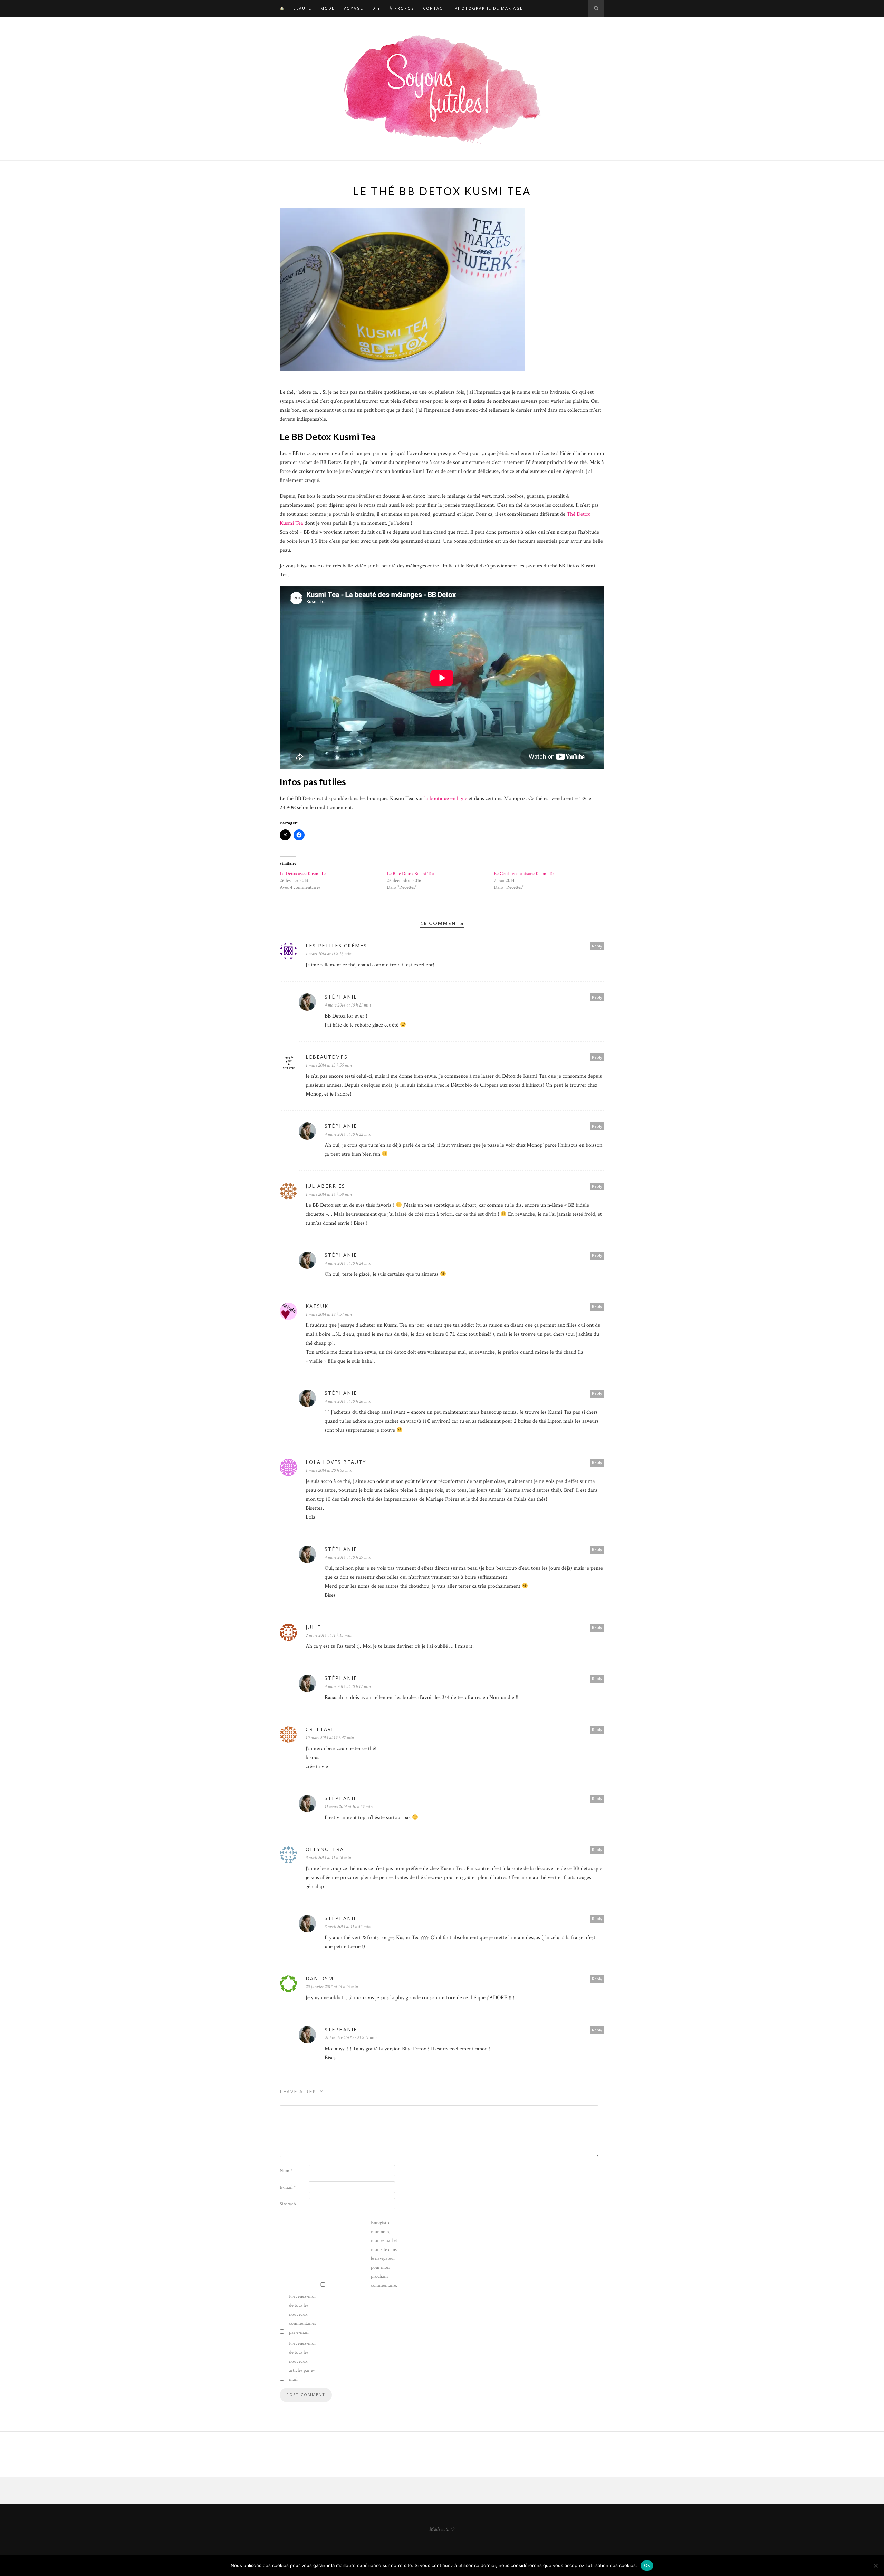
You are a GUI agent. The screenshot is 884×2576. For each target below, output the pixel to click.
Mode (328, 8)
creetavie (321, 1729)
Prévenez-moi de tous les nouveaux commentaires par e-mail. (302, 2314)
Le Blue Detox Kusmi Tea (411, 874)
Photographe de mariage (489, 8)
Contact (434, 8)
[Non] (875, 2566)
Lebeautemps (327, 1057)
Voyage (353, 8)
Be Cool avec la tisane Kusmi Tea (525, 874)
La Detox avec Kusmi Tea (304, 874)
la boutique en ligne (446, 799)
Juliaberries (325, 1186)
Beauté (302, 8)
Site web (288, 2204)
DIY (376, 8)
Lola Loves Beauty (336, 1462)
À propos (402, 8)
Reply (597, 946)
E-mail (288, 2187)
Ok (647, 2565)
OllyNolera (325, 1849)
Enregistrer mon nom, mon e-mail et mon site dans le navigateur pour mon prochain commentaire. (384, 2254)
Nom (286, 2171)
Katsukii (319, 1306)
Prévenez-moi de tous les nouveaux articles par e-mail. (302, 2361)
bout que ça (388, 410)
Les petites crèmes (336, 946)
